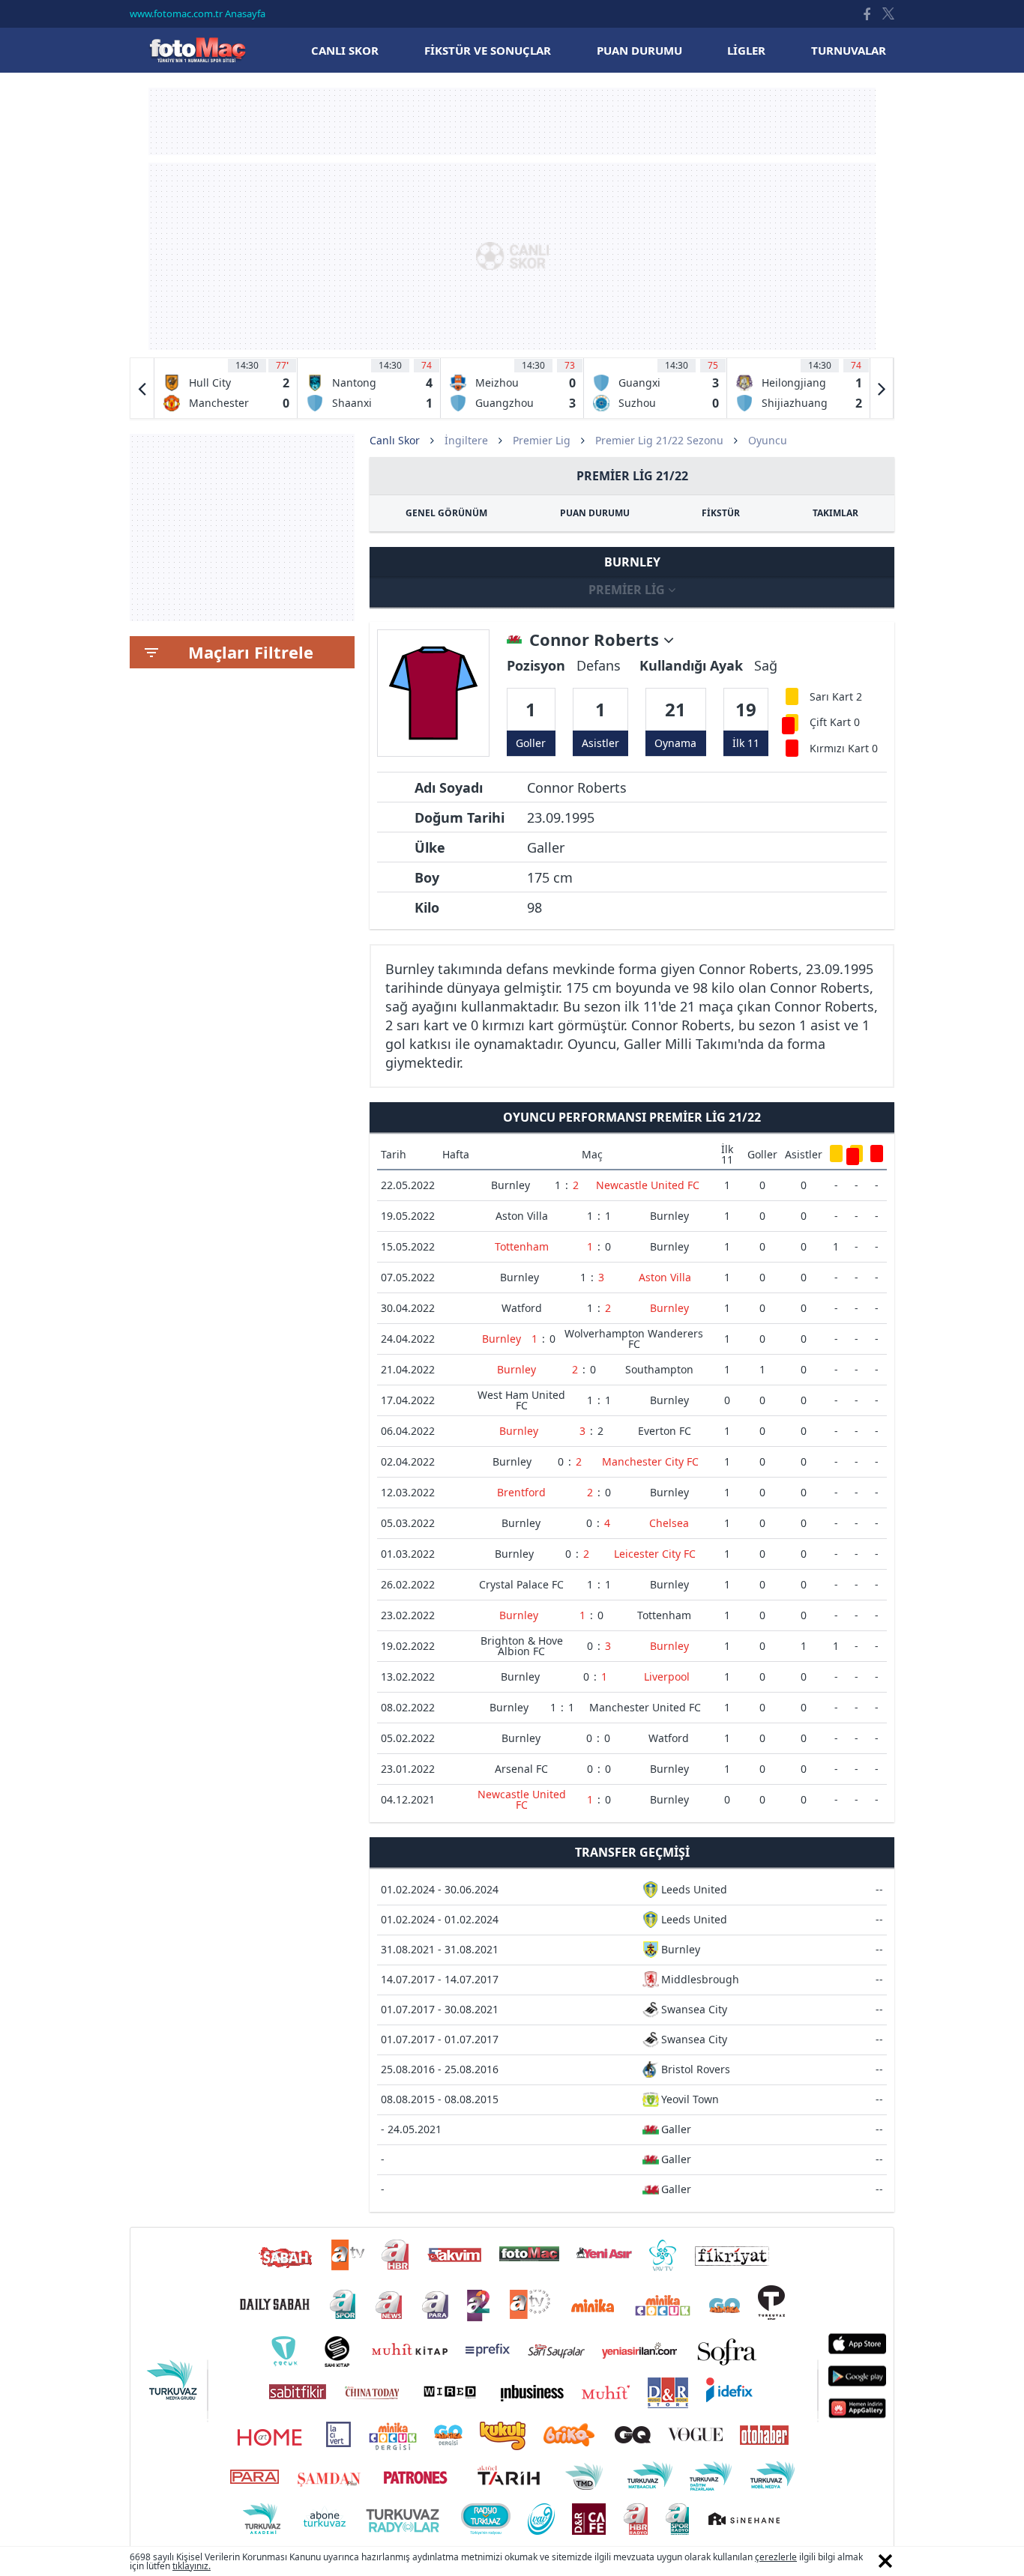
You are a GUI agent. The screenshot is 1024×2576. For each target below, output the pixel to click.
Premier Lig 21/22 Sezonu (659, 440)
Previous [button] (142, 388)
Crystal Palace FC (521, 1584)
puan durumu (639, 50)
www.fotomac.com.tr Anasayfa (198, 13)
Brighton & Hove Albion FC (522, 1646)
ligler (746, 50)
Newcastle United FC (648, 1185)
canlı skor (345, 50)
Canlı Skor (197, 50)
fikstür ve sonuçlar (488, 50)
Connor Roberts (596, 640)
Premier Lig (542, 440)
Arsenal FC (521, 1769)
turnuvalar (849, 50)
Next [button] (882, 388)
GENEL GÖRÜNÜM (446, 513)
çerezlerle (776, 2557)
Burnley (511, 1185)
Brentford (521, 1492)
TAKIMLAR (835, 513)
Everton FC (665, 1431)
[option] (226, 388)
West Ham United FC (521, 1400)
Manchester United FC (645, 1707)
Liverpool (667, 1676)
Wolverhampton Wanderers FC (634, 1339)
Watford (522, 1308)
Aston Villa (522, 1216)
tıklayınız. (192, 2566)
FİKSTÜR (721, 513)
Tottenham (522, 1246)
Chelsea (669, 1523)
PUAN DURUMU (595, 513)
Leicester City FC (655, 1554)
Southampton (659, 1369)
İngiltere (466, 440)
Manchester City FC (650, 1461)
